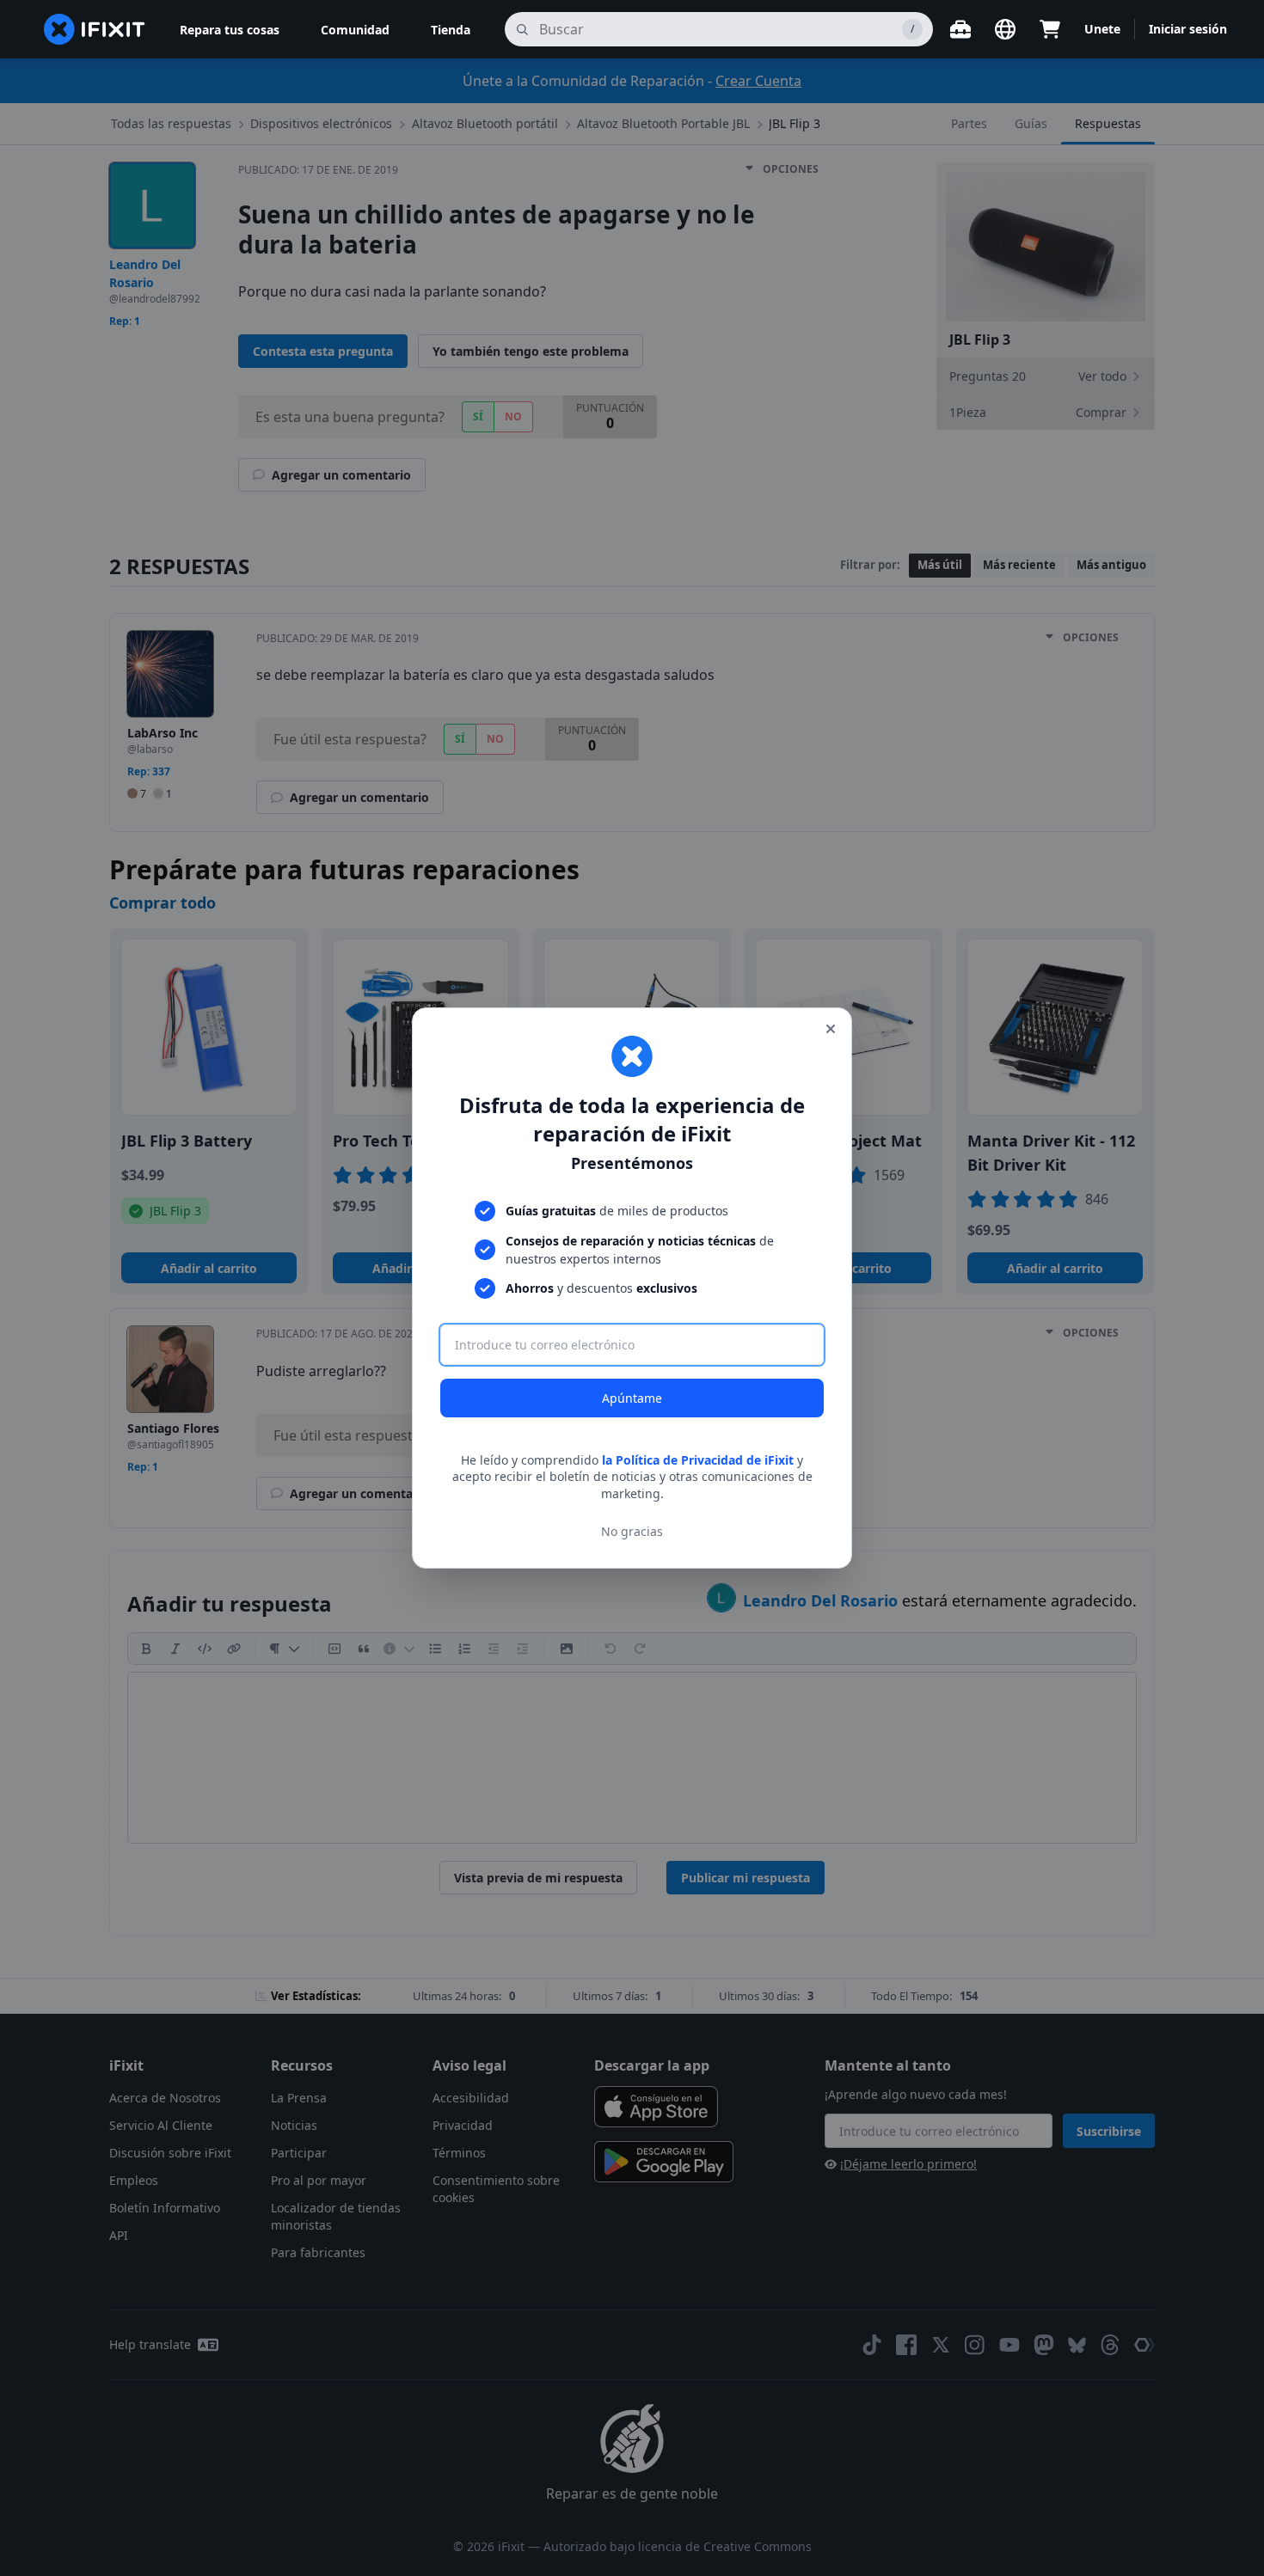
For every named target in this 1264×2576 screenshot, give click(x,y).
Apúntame (632, 1398)
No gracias (632, 1531)
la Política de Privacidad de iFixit (698, 1460)
